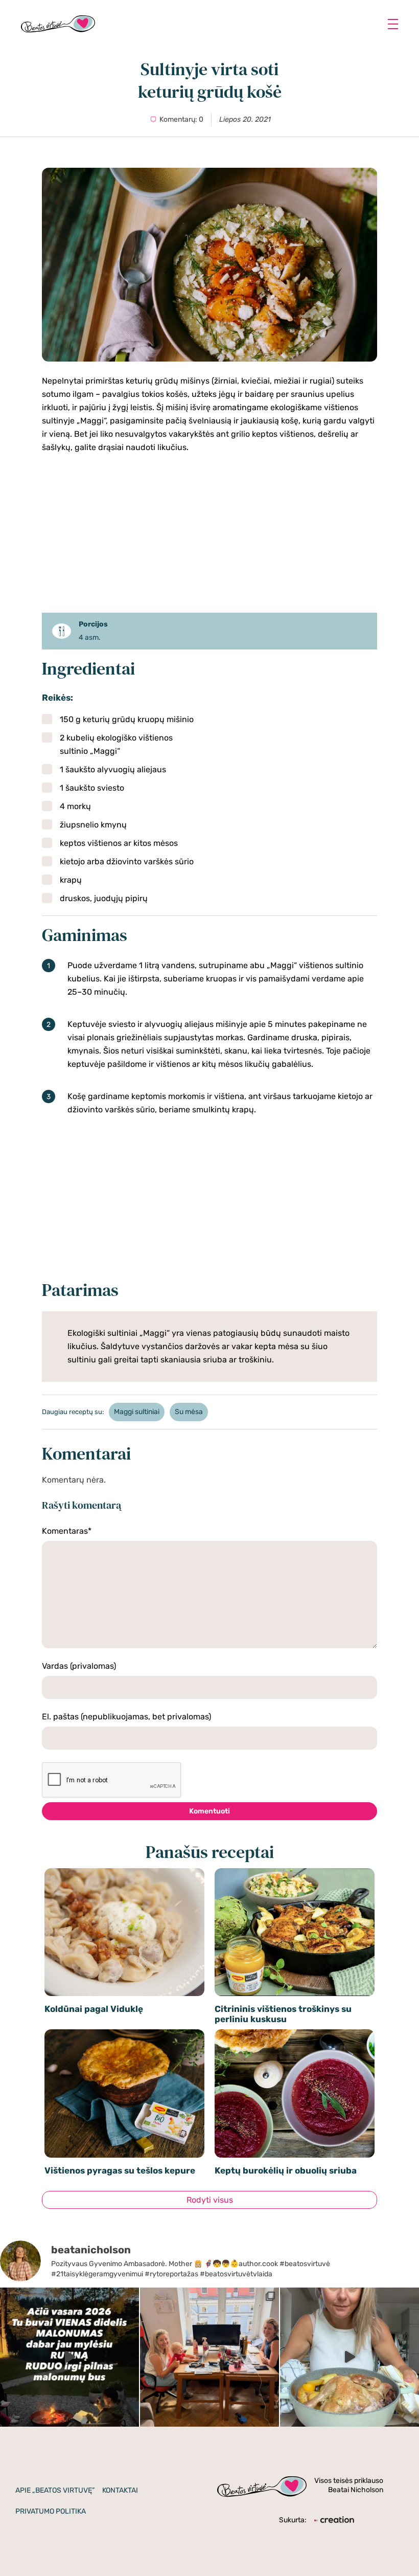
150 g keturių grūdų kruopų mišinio (127, 719)
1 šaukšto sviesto (92, 788)
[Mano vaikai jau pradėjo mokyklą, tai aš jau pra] (350, 2357)
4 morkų (75, 806)
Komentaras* (67, 1531)
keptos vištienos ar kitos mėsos (119, 843)
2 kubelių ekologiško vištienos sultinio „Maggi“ (116, 744)
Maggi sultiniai (137, 1412)
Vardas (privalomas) (79, 1666)
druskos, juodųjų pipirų (104, 898)
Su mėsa (189, 1412)
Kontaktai (120, 2490)
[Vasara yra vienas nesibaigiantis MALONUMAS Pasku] (69, 2357)
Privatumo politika (51, 2511)
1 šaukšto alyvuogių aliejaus (113, 769)
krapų (71, 880)
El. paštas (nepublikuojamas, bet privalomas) (126, 1717)
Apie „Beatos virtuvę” (55, 2490)
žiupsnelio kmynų (93, 825)
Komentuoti (209, 1811)
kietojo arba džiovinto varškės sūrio (127, 861)
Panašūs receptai (210, 1852)
